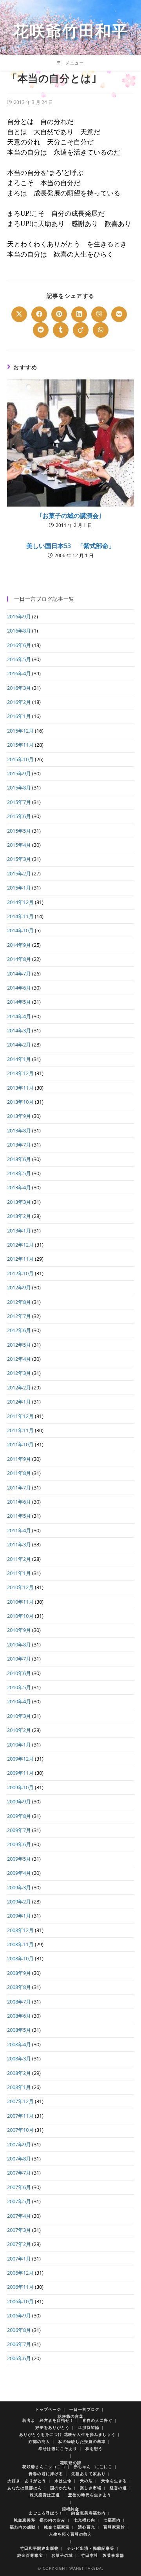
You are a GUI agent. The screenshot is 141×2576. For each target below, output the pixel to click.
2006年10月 (20, 2301)
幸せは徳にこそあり (58, 2448)
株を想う (94, 2448)
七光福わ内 (84, 2520)
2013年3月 (19, 1202)
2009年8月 (19, 1816)
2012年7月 (19, 1316)
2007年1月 (19, 2259)
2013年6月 (19, 1159)
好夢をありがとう (52, 2427)
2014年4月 (19, 1016)
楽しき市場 (91, 2488)
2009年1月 (19, 1916)
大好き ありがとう (27, 2481)
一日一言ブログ (84, 2409)
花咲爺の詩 (71, 2463)
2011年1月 (19, 1573)
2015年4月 (19, 845)
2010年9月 (19, 1630)
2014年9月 (19, 945)
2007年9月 (19, 2144)
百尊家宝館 (114, 2527)
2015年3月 (19, 859)
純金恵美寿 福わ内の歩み (40, 2520)
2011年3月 (19, 1544)
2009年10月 (20, 1787)
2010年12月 (20, 1587)
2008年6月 (19, 2016)
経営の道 (118, 2488)
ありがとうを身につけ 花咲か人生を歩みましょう (67, 2434)
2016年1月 (19, 716)
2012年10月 (20, 1273)
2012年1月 (19, 1402)
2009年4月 (19, 1873)
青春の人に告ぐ (97, 2420)
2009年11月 (20, 1773)
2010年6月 (19, 1673)
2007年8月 (19, 2159)
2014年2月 (19, 1045)
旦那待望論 (89, 2427)
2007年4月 (19, 2216)
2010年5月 (19, 1687)
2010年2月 (19, 1730)
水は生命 (63, 2481)
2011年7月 (19, 1488)
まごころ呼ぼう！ (46, 2513)
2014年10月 (20, 930)
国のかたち (61, 2488)
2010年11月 (20, 1602)
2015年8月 (19, 788)
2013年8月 (19, 1130)
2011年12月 (20, 1416)
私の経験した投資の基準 (82, 2441)
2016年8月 (19, 631)
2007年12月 (20, 2101)
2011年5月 (19, 1516)
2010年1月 (19, 1745)
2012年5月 (19, 1345)
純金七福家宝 (57, 2527)
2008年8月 (19, 1987)
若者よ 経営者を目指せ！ (48, 2420)
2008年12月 (20, 1930)
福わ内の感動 (23, 2527)
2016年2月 (19, 702)
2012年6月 (19, 1330)
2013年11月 (20, 1088)
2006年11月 (20, 2287)
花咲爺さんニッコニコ (44, 2467)
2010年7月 (19, 1659)
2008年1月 (19, 2087)
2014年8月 (19, 959)
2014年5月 (19, 1002)
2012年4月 (19, 1359)
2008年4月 (19, 2044)
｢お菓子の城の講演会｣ (70, 516)
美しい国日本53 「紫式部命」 (70, 546)
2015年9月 (19, 773)
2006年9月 (19, 2315)
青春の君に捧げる (46, 2474)
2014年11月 (20, 916)
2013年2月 (19, 1216)
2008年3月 (19, 2058)
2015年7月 (19, 802)
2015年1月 (19, 888)
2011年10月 (20, 1444)
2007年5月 (19, 2201)
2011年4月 (19, 1530)
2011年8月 (19, 1473)
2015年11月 (20, 745)
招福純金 (70, 2509)
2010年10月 (20, 1616)
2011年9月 (19, 1459)
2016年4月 (19, 673)
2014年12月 (20, 902)
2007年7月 (19, 2173)
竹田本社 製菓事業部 (103, 2555)
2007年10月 (20, 2130)
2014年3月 (19, 1030)
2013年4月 (19, 1187)
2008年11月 (20, 1944)
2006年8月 (19, 2330)
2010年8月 (19, 1644)
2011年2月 (19, 1559)
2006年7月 (19, 2344)
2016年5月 (19, 659)
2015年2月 (19, 873)
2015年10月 (20, 759)
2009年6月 (19, 1844)
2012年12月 (20, 1245)
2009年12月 (20, 1759)
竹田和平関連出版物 (39, 2548)
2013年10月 (20, 1102)
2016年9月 (19, 616)
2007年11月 (20, 2116)
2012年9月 (19, 1287)
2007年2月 (19, 2244)
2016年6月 (19, 645)
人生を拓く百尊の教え (70, 2534)
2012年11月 (20, 1259)
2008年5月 (19, 2030)
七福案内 (112, 2520)
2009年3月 (19, 1887)
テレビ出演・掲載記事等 (91, 2548)
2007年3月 (19, 2230)
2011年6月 (19, 1502)
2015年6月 (19, 816)
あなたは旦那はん (25, 2488)
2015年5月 (19, 831)
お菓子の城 (62, 2555)
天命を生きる (114, 2481)
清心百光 (87, 2527)
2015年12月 (20, 731)
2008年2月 (19, 2073)
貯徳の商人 (39, 2441)
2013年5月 (19, 1173)
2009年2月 (19, 1901)
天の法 (86, 2481)
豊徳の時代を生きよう (90, 2495)
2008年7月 (19, 2002)
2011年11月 (20, 1430)
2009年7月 (19, 1830)
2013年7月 (19, 1145)
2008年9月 (19, 1973)
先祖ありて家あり (89, 2474)
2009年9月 (19, 1801)
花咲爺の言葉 (70, 2416)
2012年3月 (19, 1373)
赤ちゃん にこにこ (93, 2467)
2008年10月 (20, 1958)
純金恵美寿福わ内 (89, 2513)
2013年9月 (19, 1116)
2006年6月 (19, 2358)
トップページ (48, 2409)
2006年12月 (20, 2273)
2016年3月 (19, 688)
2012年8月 (19, 1302)
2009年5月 (19, 1859)
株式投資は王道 (45, 2495)
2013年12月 (20, 1073)
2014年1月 (19, 1059)
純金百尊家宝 (30, 2555)
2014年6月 (19, 988)
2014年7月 (19, 974)
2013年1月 (19, 1231)
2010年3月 (19, 1716)
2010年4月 (19, 1701)
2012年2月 (19, 1387)
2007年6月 (19, 2187)
